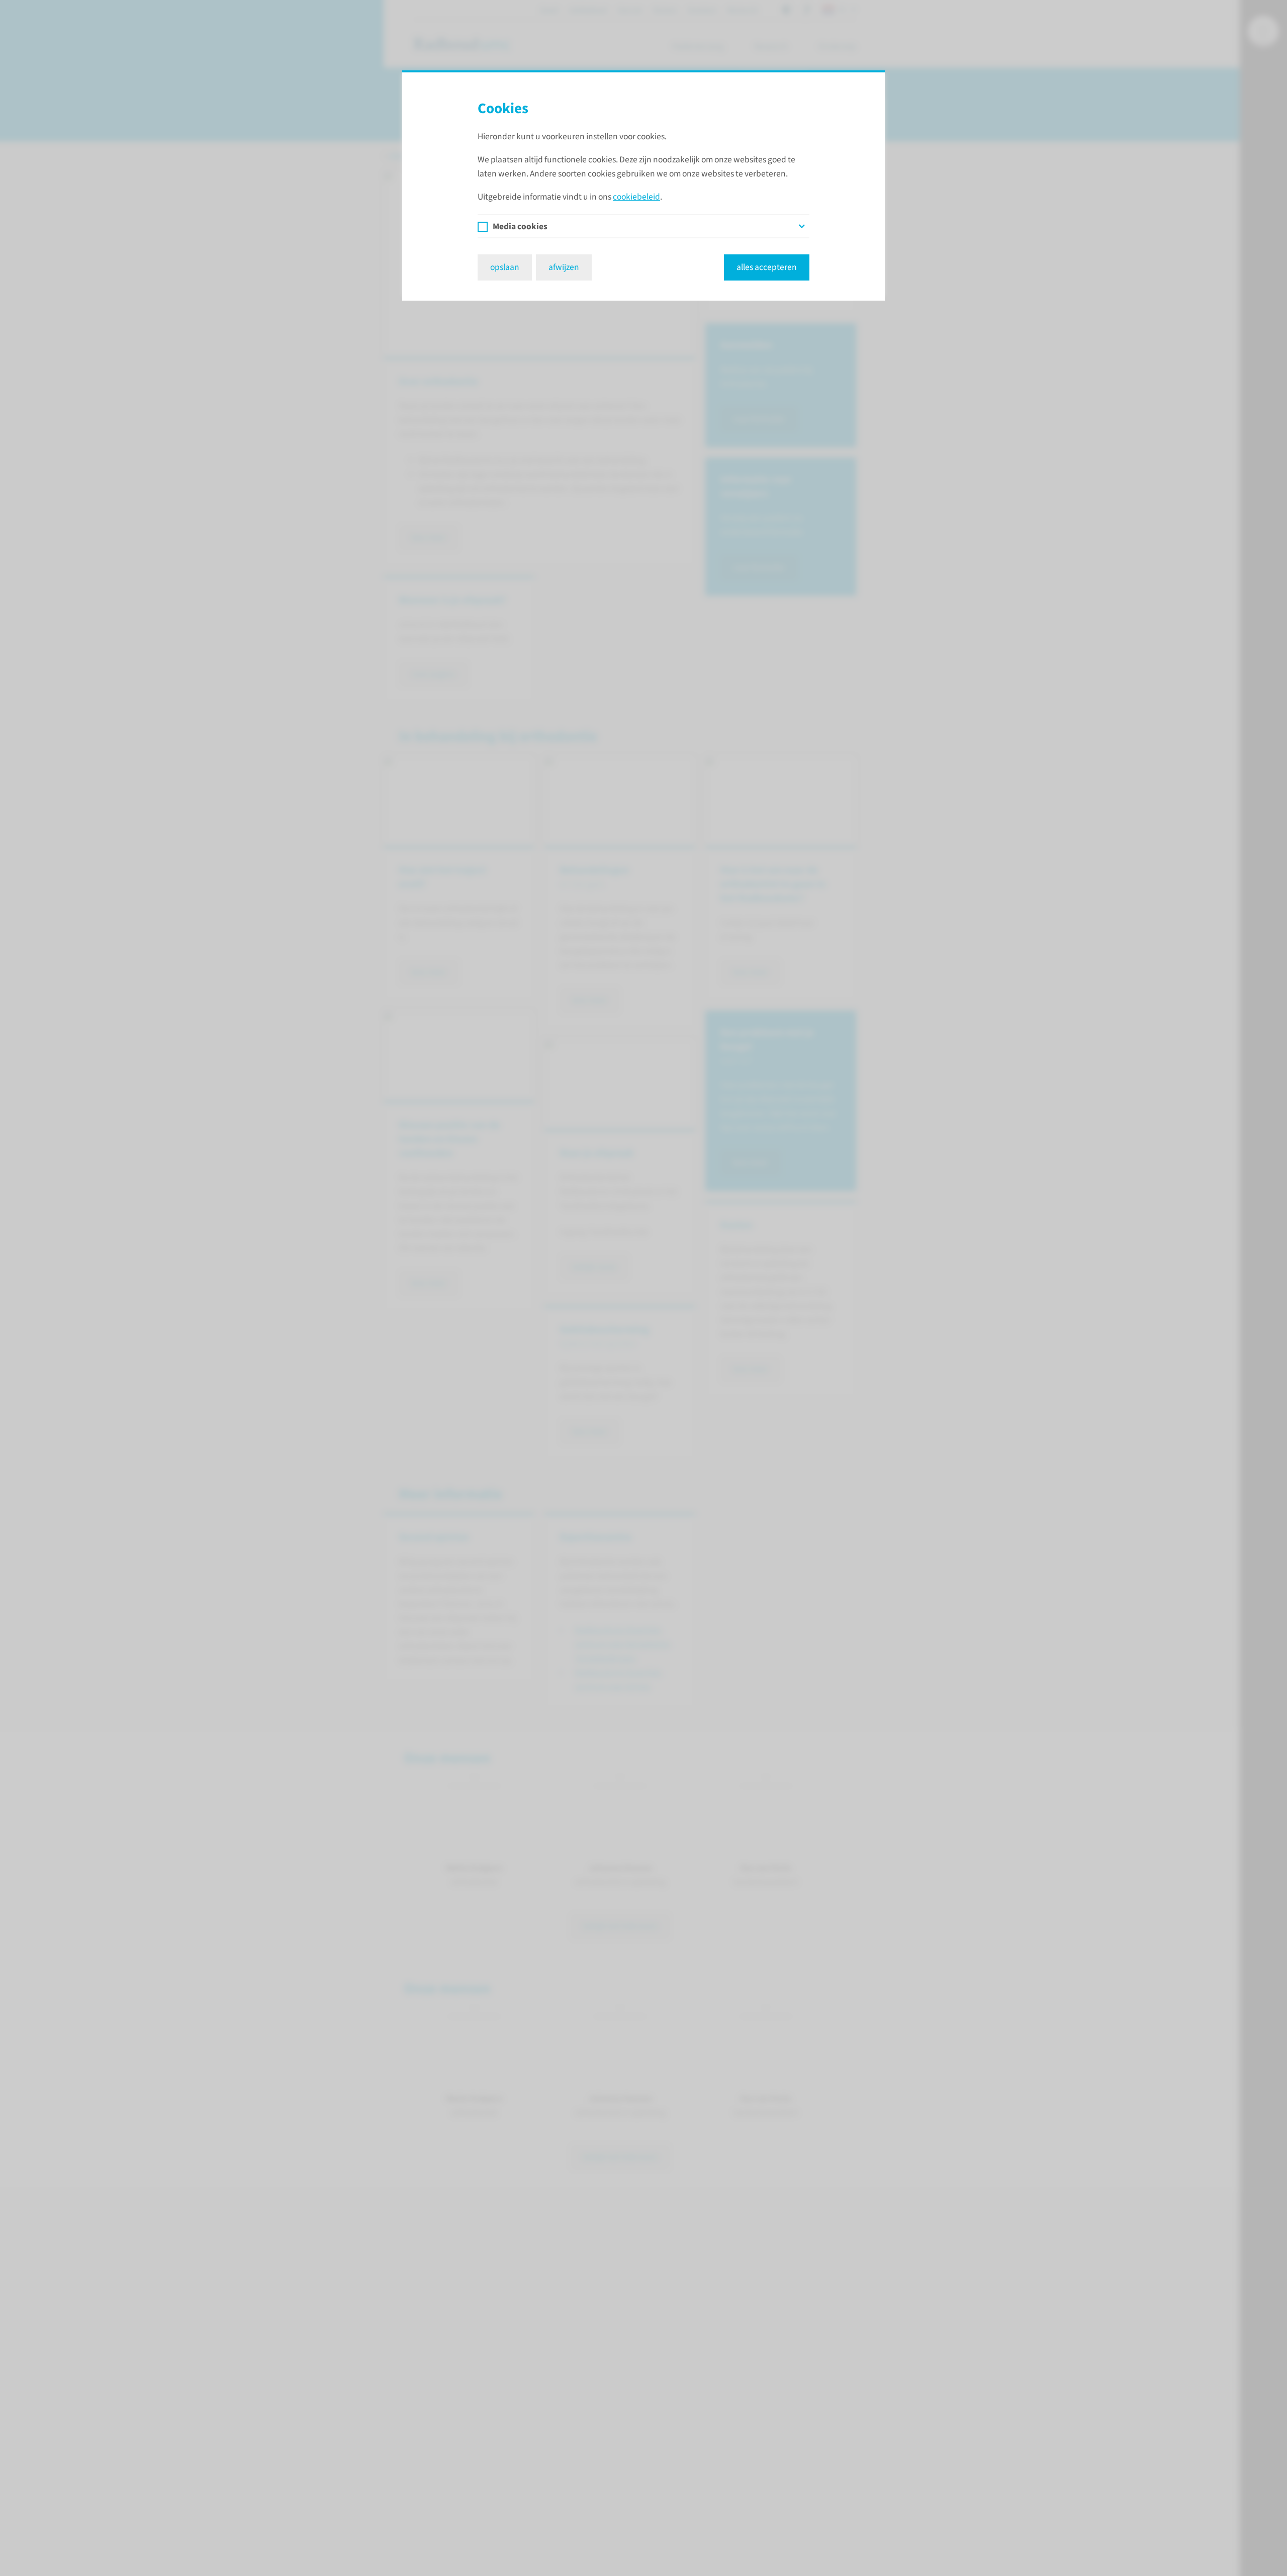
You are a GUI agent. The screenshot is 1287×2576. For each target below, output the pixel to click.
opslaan (505, 267)
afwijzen (564, 267)
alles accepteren (767, 267)
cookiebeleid (636, 197)
